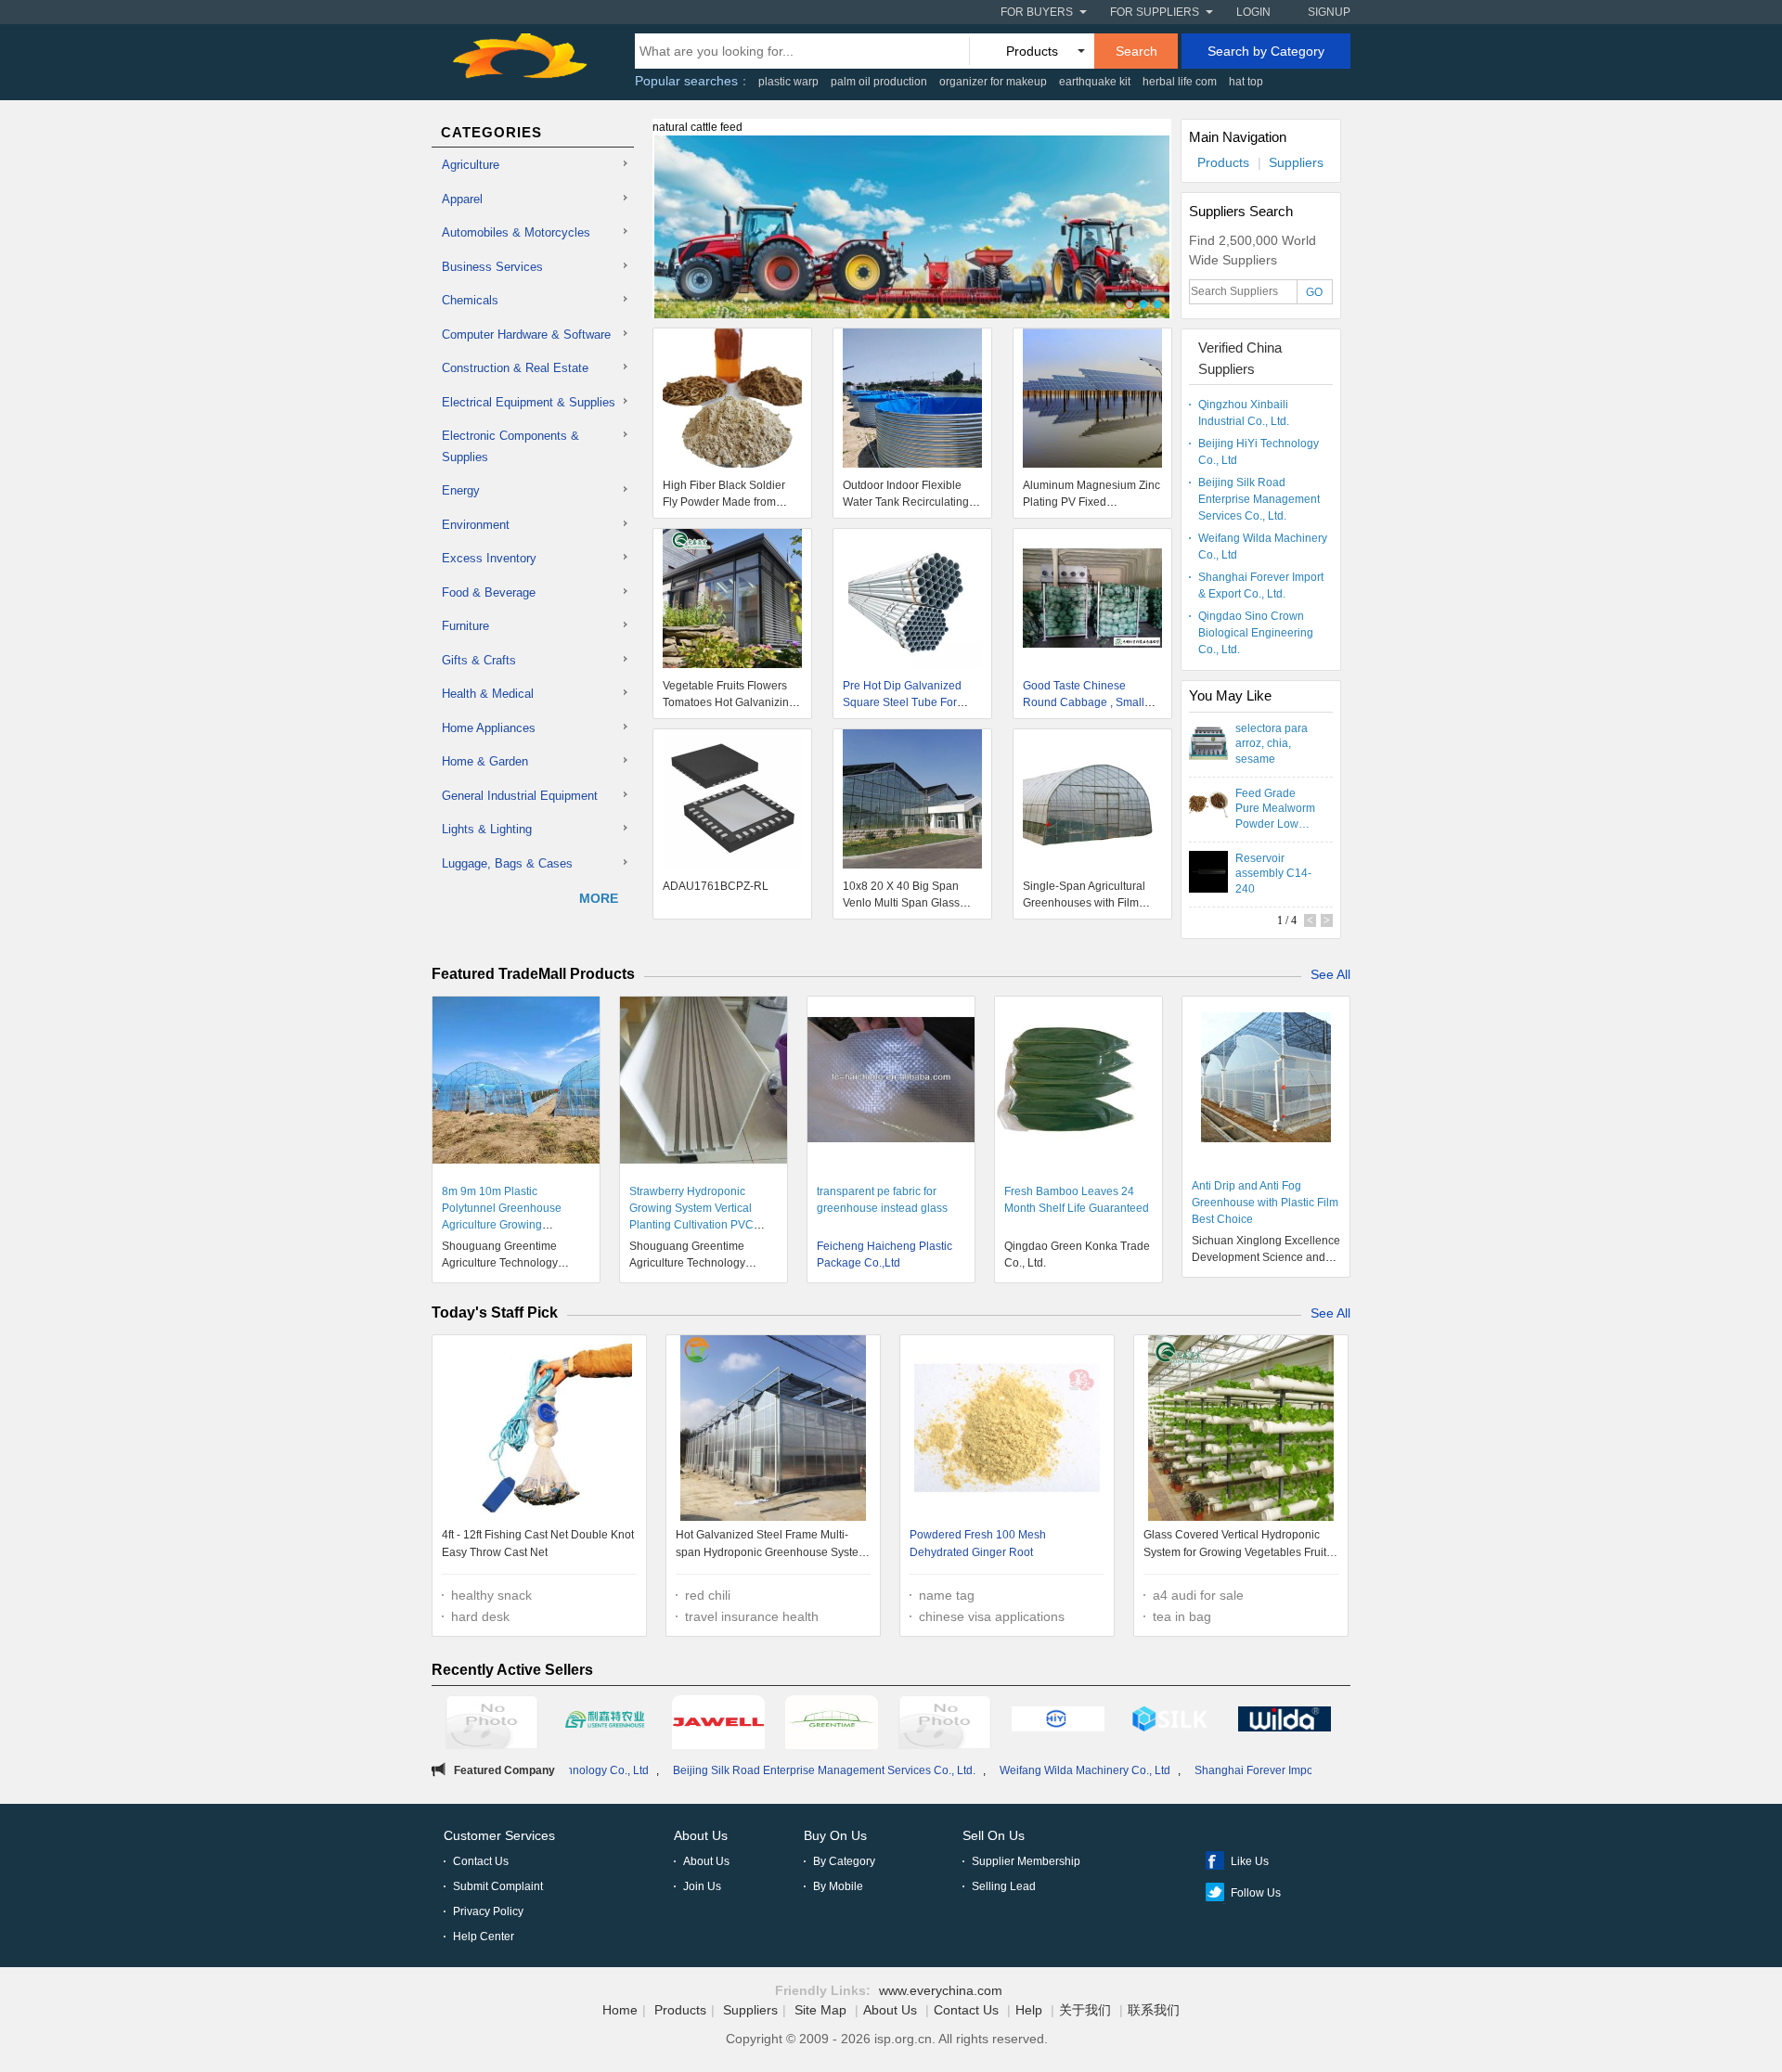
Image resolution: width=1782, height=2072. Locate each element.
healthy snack (491, 1595)
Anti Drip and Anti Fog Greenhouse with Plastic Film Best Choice (1265, 1203)
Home (620, 2010)
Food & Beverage (489, 592)
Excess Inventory (489, 558)
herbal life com (1180, 82)
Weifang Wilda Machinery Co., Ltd (1263, 547)
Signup (1329, 12)
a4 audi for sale (1198, 1595)
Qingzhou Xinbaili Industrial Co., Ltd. (1244, 413)
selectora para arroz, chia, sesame (1272, 743)
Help (1029, 2010)
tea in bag (1182, 1616)
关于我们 (1085, 2010)
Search (1136, 51)
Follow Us (1256, 1893)
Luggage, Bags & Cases (507, 863)
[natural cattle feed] (912, 238)
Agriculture (471, 165)
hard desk (480, 1616)
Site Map (820, 2010)
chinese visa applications (992, 1616)
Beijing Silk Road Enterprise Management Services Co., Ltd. (1259, 499)
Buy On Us (835, 1835)
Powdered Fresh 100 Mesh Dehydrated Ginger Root (978, 1544)
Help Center (484, 1937)
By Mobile (838, 1886)
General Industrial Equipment (520, 796)
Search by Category (1266, 51)
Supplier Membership (1026, 1861)
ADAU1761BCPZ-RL (716, 886)
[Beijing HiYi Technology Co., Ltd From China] (1058, 1722)
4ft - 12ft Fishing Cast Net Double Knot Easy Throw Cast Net (538, 1544)
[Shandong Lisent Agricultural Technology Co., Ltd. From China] (605, 1722)
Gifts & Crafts (479, 660)
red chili (708, 1595)
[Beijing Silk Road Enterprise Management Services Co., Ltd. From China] (1171, 1722)
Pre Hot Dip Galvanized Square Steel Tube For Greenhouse (902, 702)
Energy (461, 490)
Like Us (1250, 1861)
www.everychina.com (941, 1990)
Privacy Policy (488, 1911)
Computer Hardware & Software (526, 335)
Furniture (465, 626)
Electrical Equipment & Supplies (529, 402)
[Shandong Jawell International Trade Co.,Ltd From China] (718, 1725)
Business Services (492, 267)
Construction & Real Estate (515, 368)
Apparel (462, 199)
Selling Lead (1004, 1886)
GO (1314, 292)
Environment (476, 525)
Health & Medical (488, 694)
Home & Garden (485, 761)
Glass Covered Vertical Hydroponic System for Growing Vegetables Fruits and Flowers (1238, 1546)
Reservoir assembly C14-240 (1273, 873)
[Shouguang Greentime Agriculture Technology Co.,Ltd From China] (832, 1725)
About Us (701, 1835)
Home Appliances (489, 728)
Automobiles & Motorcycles (516, 232)
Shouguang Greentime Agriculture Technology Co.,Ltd (500, 1263)
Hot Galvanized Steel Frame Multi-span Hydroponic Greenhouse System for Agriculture (772, 1546)
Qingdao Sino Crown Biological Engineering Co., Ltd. (1256, 633)
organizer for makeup (993, 82)
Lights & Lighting (487, 829)
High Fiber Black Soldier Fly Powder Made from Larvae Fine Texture (724, 502)
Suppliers (1296, 162)
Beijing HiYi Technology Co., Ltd (1259, 452)
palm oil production (879, 82)
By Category (844, 1861)
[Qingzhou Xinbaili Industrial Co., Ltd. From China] (945, 1725)
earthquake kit (1095, 82)
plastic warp (788, 82)
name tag (947, 1595)
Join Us (702, 1886)
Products (1223, 162)
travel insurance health (752, 1616)
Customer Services (499, 1835)
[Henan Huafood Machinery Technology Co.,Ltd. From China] (492, 1725)
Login (1253, 12)
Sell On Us (994, 1835)
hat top (1246, 82)
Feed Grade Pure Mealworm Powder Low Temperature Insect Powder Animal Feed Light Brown (1275, 808)
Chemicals (470, 300)
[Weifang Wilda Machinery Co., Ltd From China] (1285, 1722)
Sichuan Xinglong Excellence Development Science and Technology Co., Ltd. (1266, 1257)
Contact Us (481, 1861)
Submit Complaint (498, 1886)
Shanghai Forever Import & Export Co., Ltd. (1261, 586)
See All (1330, 974)
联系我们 (1154, 2010)
